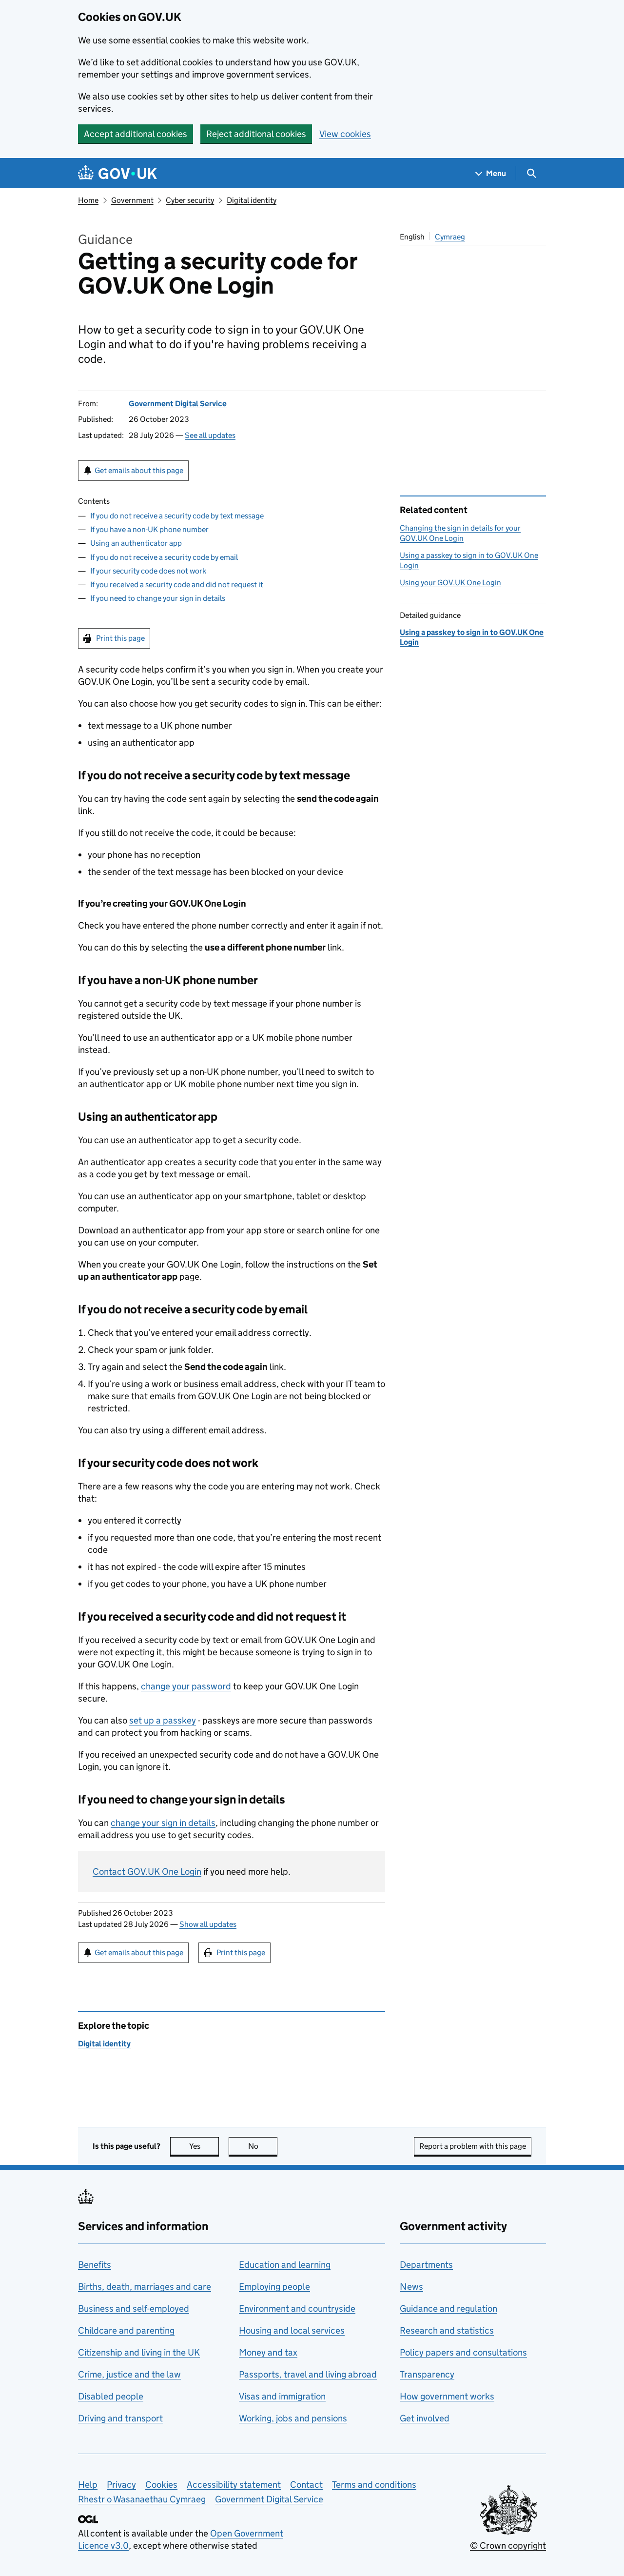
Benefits (95, 2265)
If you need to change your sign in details (158, 598)
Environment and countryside (297, 2308)
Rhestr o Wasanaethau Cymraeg (142, 2499)
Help (88, 2485)
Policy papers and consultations (463, 2352)
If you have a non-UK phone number (149, 529)
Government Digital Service (178, 404)
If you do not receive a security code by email (164, 557)
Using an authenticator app (136, 543)
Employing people (274, 2287)
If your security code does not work (148, 571)
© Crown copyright (508, 2546)
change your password (186, 1686)
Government (132, 200)
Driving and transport (120, 2418)
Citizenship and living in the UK (139, 2352)
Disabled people (111, 2396)
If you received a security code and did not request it (177, 585)
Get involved (425, 2418)
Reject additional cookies (256, 134)
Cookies (161, 2485)
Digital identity (252, 200)
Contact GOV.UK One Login (147, 1872)
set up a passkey (163, 1720)
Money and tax (268, 2352)
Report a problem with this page (473, 2146)
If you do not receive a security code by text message (177, 516)
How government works (447, 2396)
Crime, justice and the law (129, 2374)
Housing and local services (292, 2330)
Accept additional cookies (136, 134)
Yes (204, 2146)
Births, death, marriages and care (145, 2287)
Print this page (120, 638)
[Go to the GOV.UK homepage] (117, 173)
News (411, 2287)
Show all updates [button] (208, 1924)
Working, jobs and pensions (293, 2418)
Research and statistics (447, 2330)
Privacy (121, 2485)
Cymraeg (450, 237)
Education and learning (285, 2265)
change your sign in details (163, 1823)
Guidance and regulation (448, 2308)
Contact (306, 2485)
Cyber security (190, 200)
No (263, 2146)
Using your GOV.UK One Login (450, 583)
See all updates (210, 435)
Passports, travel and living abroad (308, 2374)
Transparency (427, 2374)
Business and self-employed (134, 2308)
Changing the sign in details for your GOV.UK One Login (460, 533)
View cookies (345, 134)
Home (88, 200)
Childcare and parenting (126, 2330)
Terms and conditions (374, 2485)
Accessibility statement (234, 2485)
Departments (426, 2265)
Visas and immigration (282, 2396)
